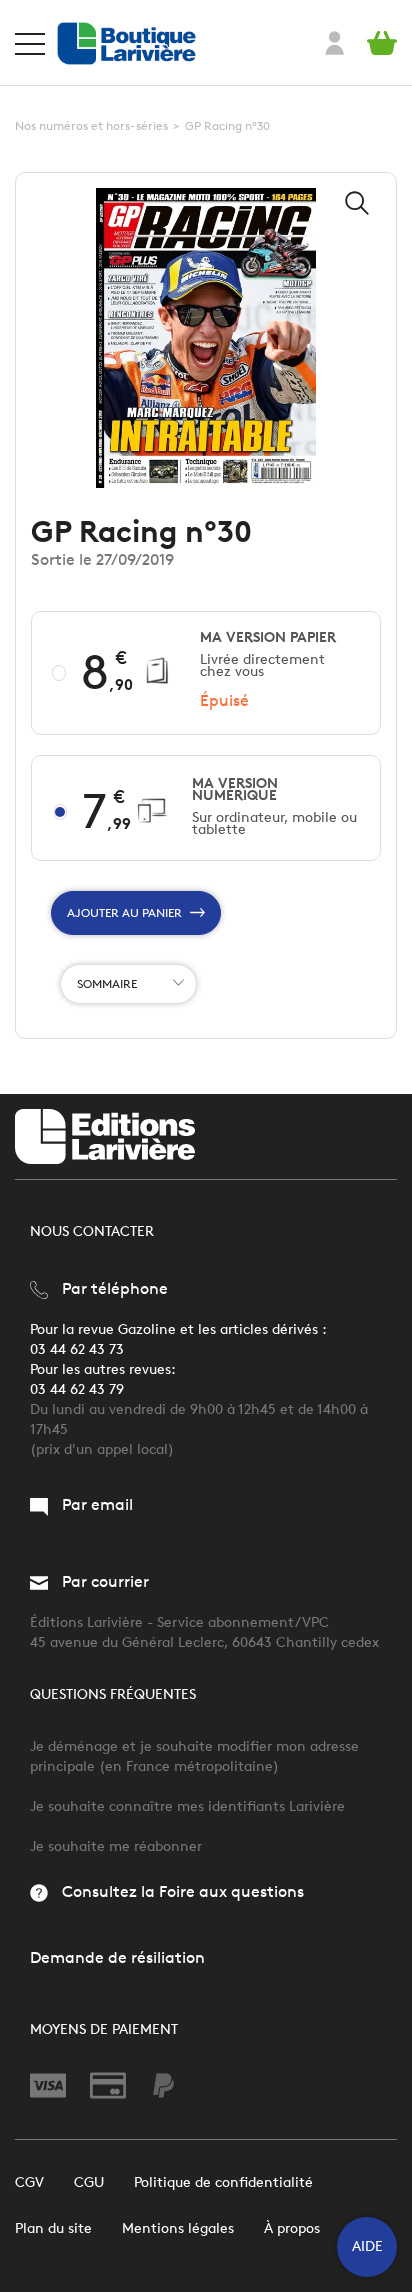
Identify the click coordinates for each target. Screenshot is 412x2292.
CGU (89, 2182)
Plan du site (53, 2228)
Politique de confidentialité (223, 2182)
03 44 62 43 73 (77, 1349)
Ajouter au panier (124, 912)
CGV (29, 2182)
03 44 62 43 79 (77, 1389)
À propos (292, 2228)
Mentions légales (178, 2228)
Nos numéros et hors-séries (91, 125)
